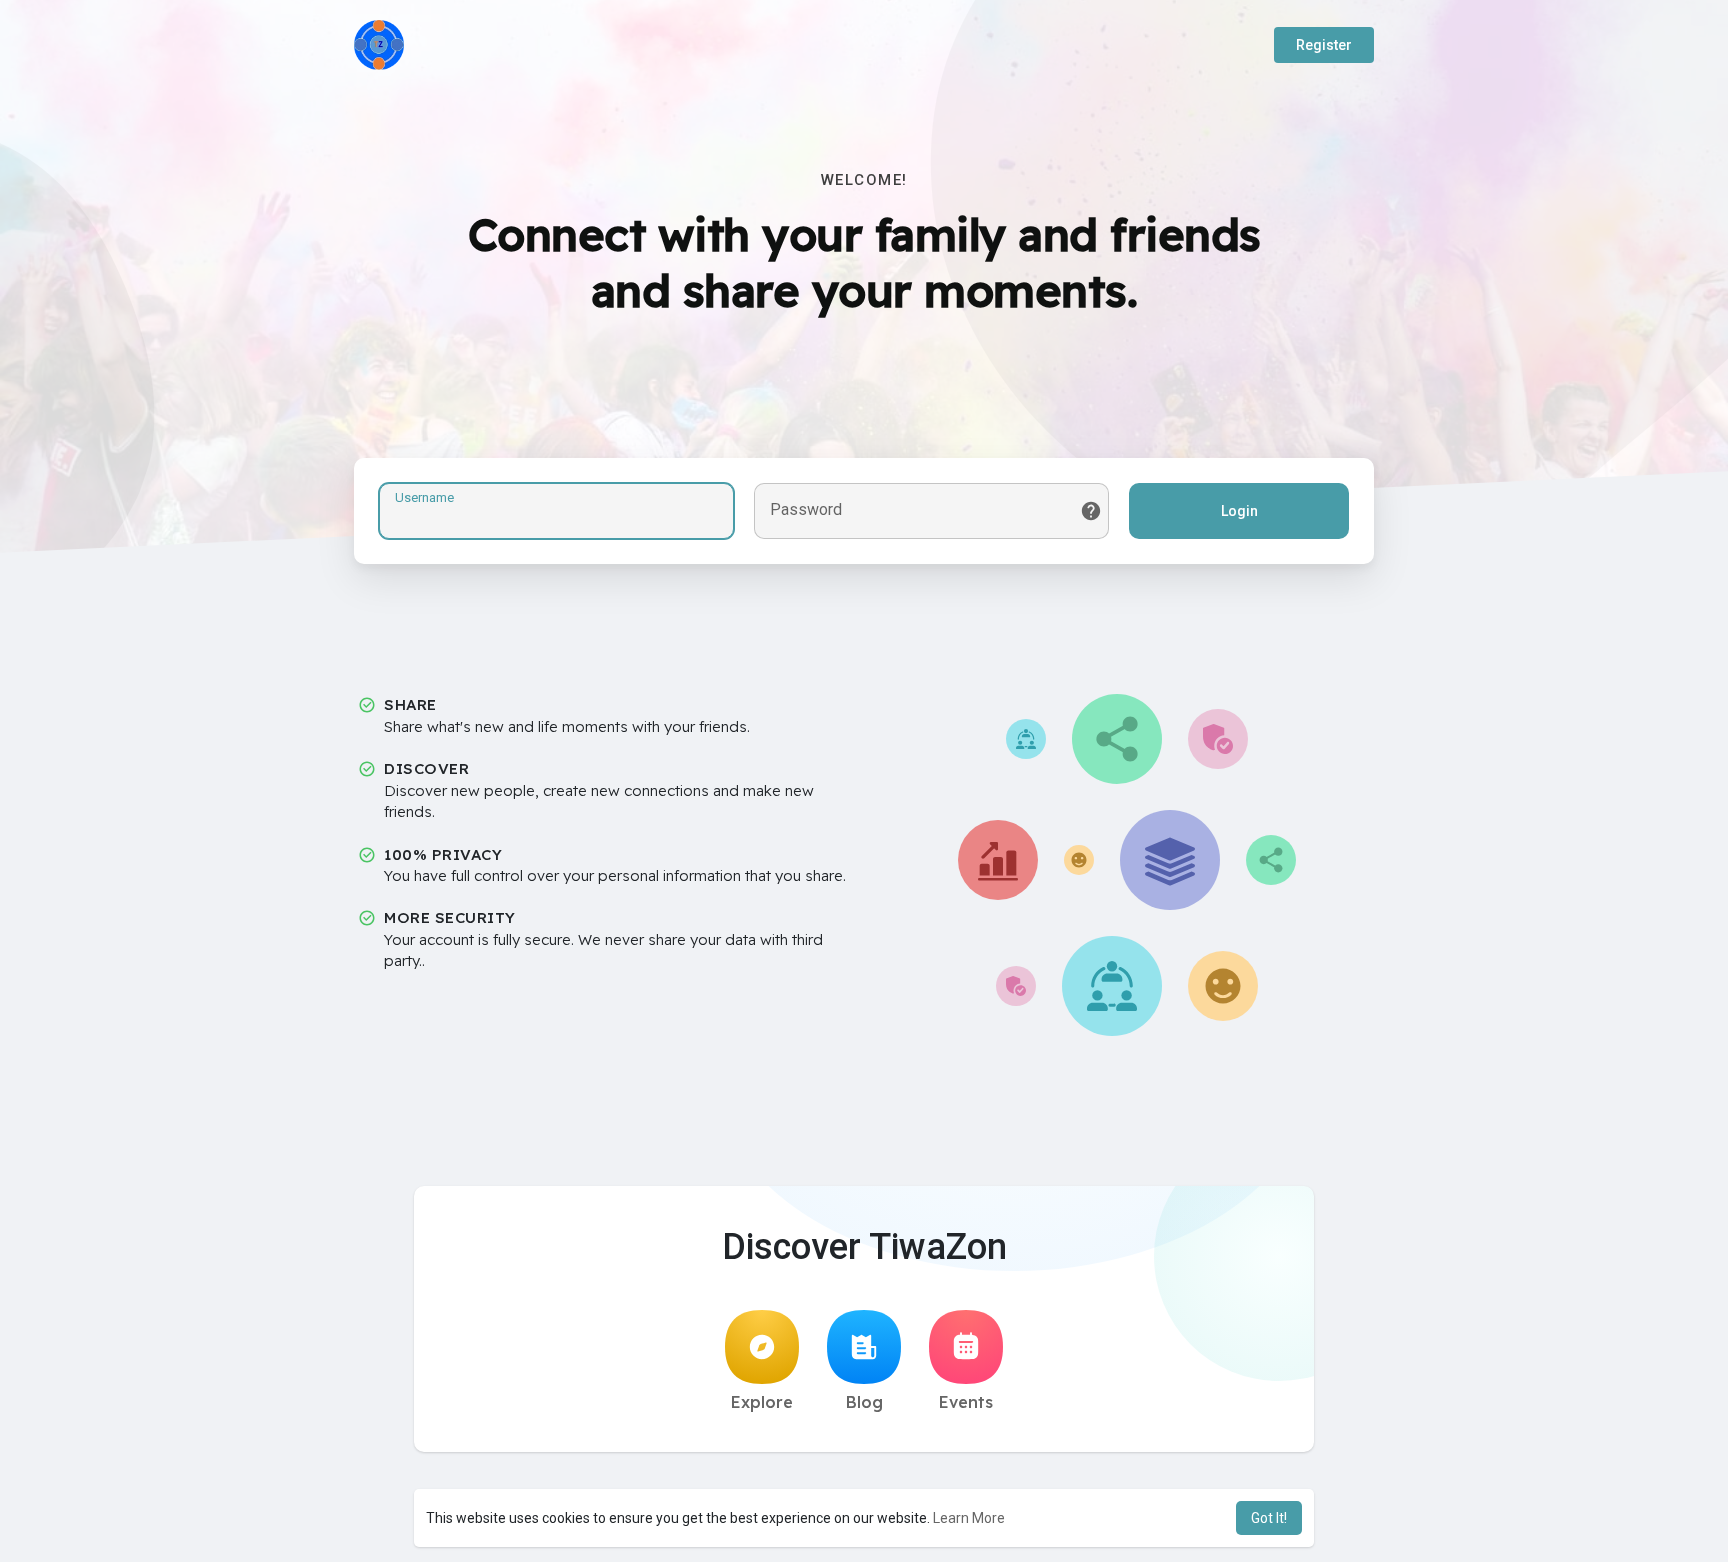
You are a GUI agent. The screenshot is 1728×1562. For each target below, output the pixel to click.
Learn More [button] (969, 1518)
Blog (864, 1402)
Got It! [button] (1269, 1518)
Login (1239, 511)
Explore (762, 1402)
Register (1324, 45)
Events (966, 1402)
